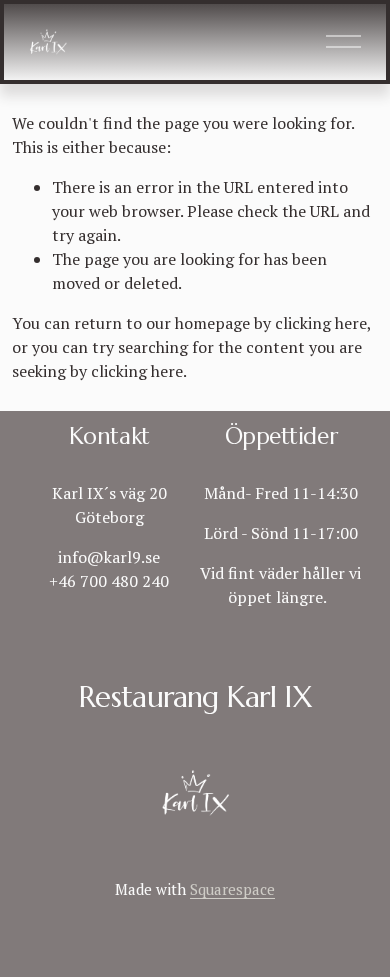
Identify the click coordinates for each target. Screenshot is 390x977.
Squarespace (232, 889)
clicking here (321, 323)
